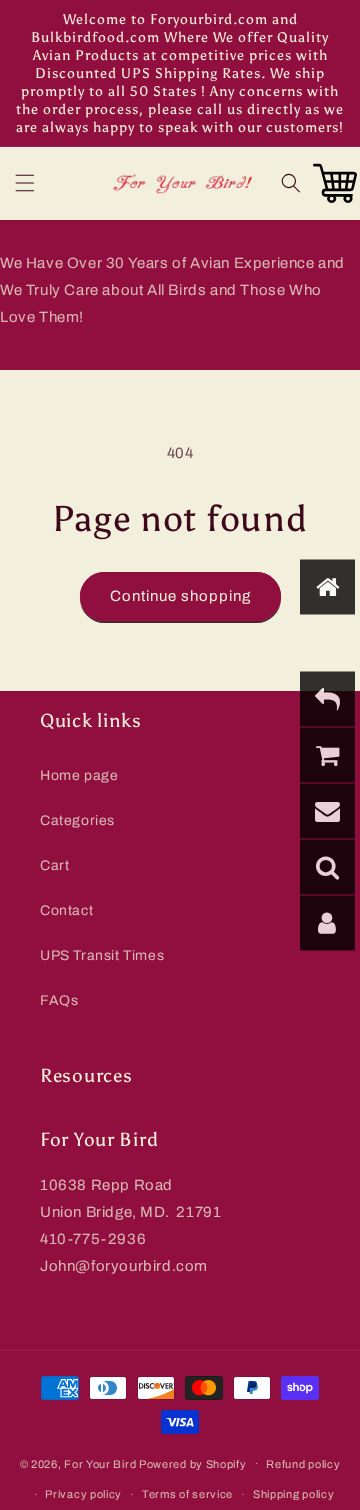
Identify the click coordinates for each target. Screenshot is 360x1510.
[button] (25, 183)
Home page (79, 775)
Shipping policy (294, 1494)
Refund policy (303, 1464)
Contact (66, 910)
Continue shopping (180, 596)
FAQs (59, 1000)
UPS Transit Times (102, 955)
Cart (54, 865)
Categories (77, 820)
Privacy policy (83, 1494)
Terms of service (187, 1494)
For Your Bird (100, 1463)
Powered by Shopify (193, 1463)
